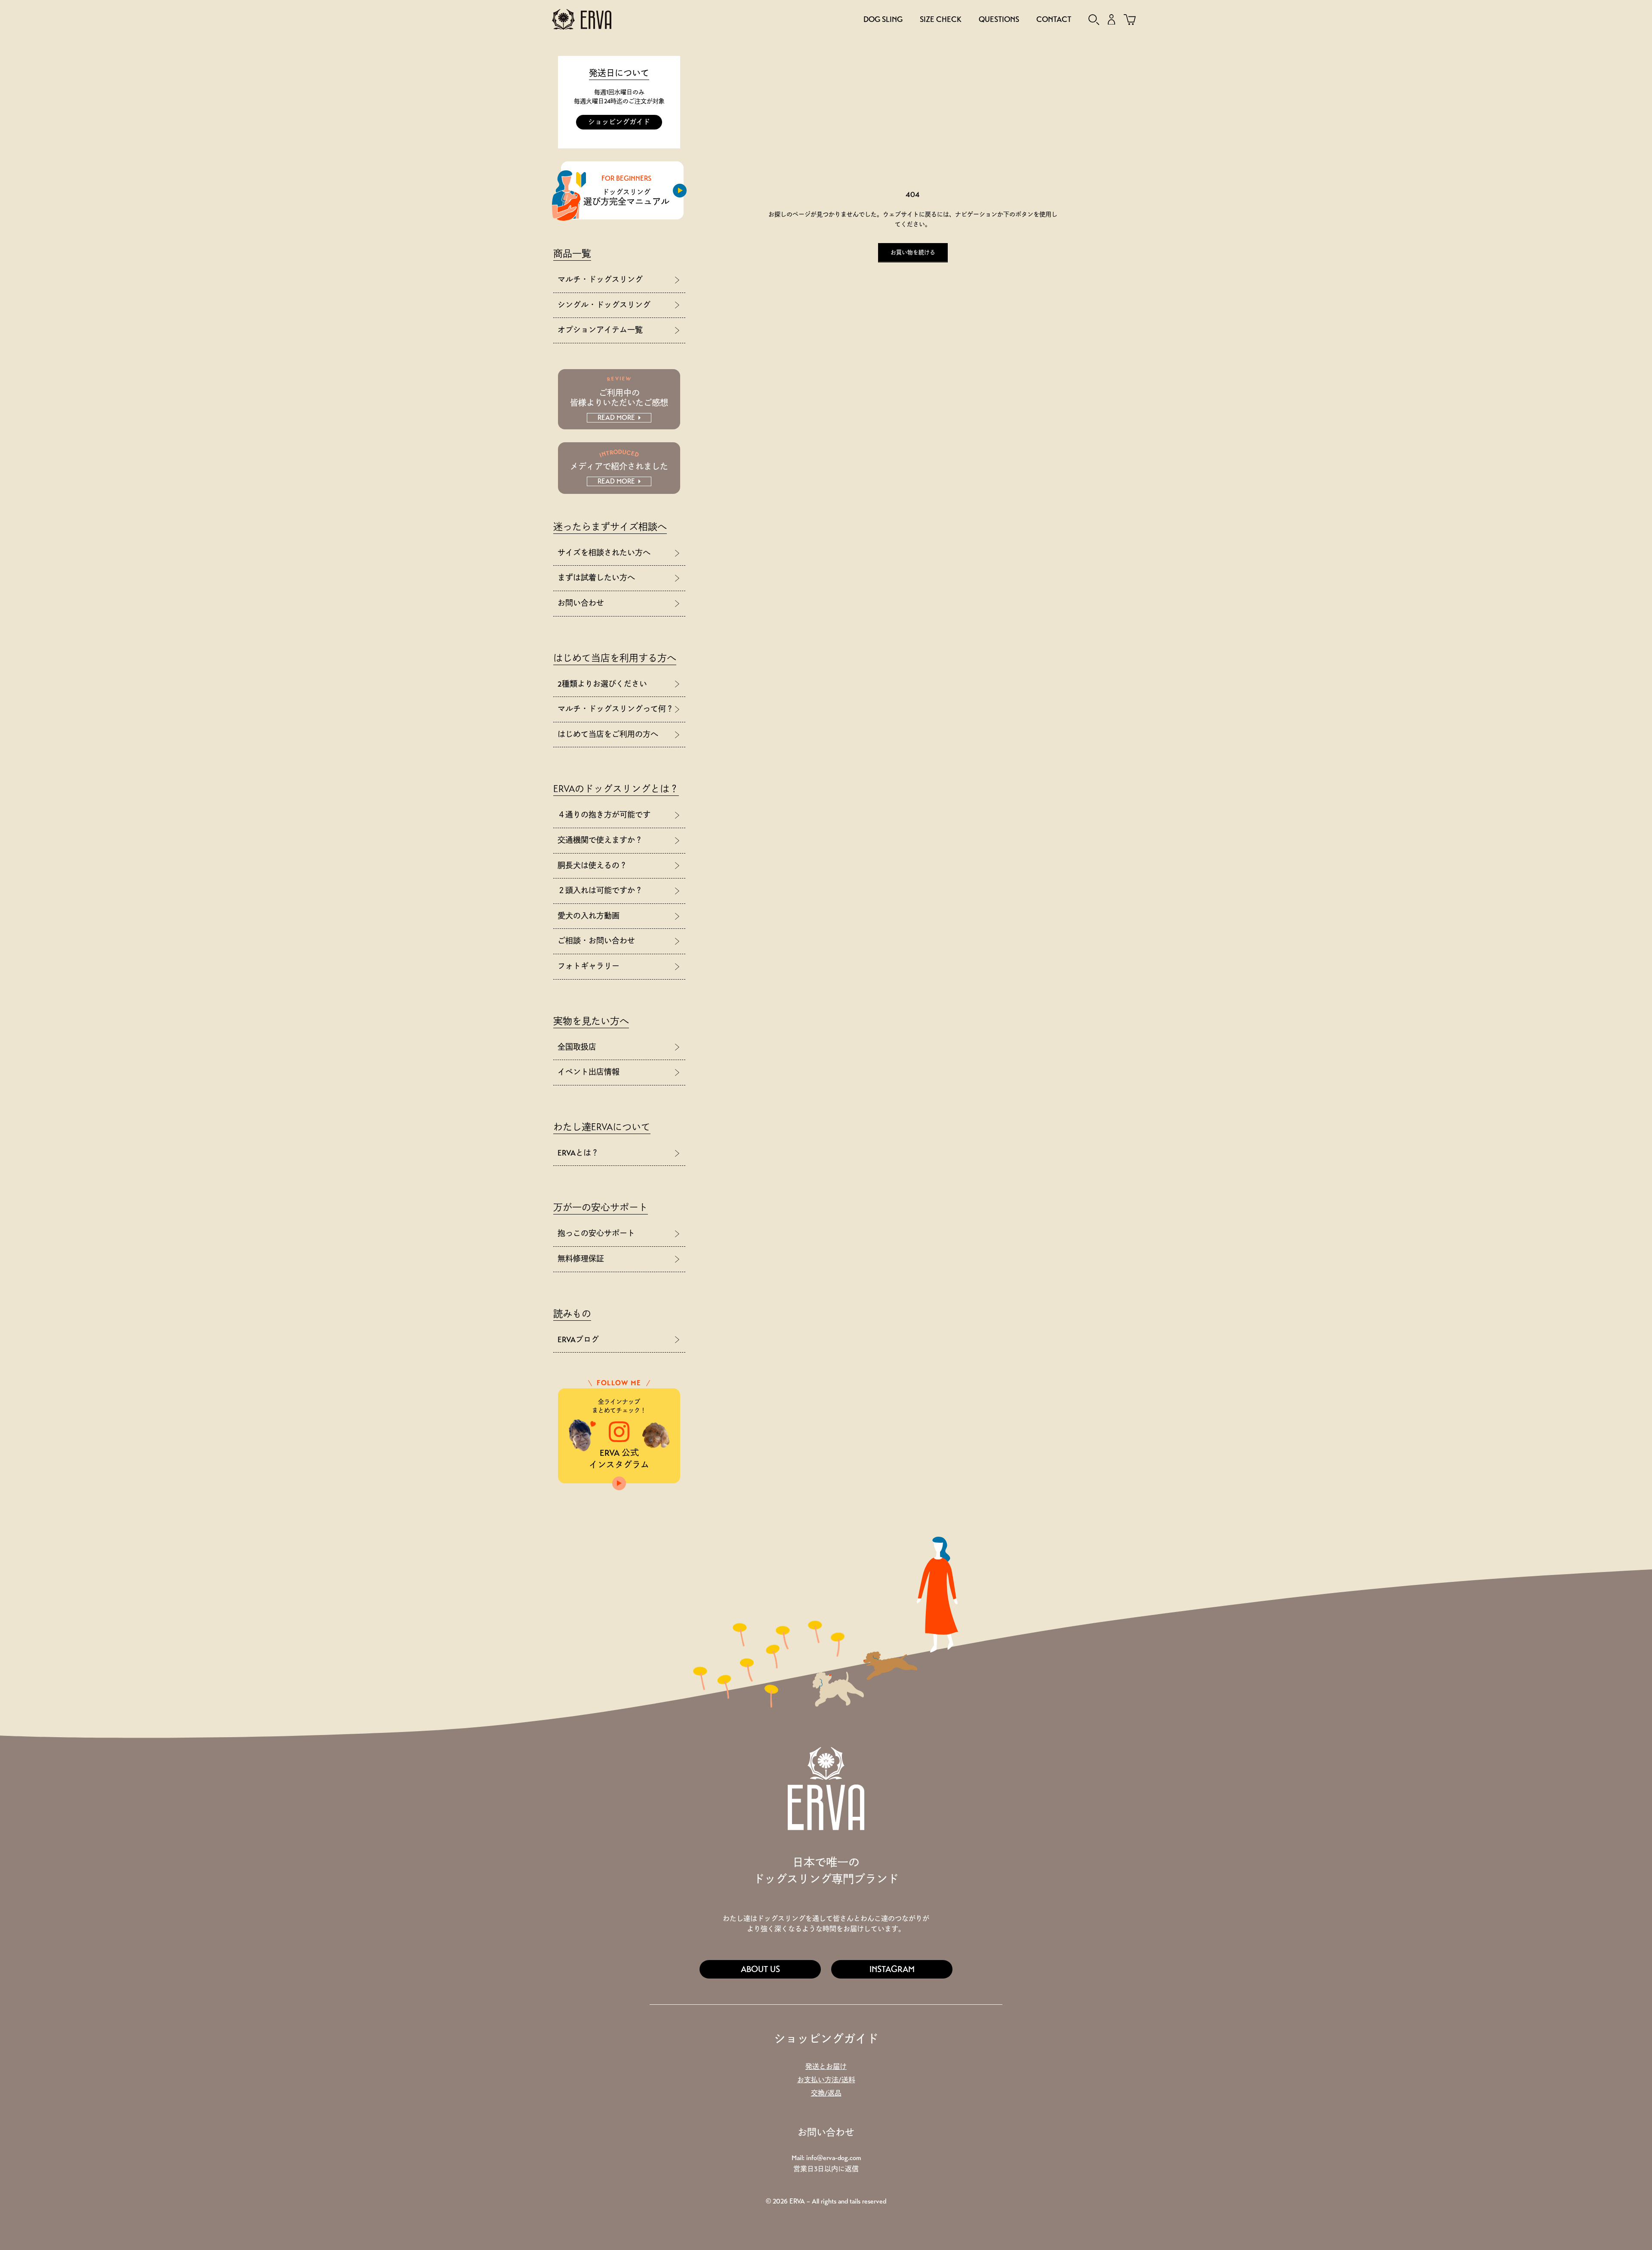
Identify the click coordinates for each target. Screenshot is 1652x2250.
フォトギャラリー (589, 966)
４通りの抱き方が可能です (604, 815)
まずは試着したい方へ (596, 578)
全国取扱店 (577, 1047)
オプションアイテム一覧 (600, 330)
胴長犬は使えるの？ (592, 866)
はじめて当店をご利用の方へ (608, 734)
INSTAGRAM (892, 1969)
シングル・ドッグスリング (604, 305)
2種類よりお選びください (602, 684)
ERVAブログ (578, 1340)
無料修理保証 (581, 1259)
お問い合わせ (581, 603)
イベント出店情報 (589, 1072)
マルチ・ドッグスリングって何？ (616, 709)
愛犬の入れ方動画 (589, 916)
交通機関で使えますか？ (600, 840)
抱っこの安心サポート (596, 1233)
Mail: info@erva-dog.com (826, 2158)
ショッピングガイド (619, 122)
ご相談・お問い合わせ (596, 941)
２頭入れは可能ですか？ (600, 891)
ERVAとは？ (578, 1153)
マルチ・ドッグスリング (600, 280)
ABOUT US (760, 1969)
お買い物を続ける (913, 253)
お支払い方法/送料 (826, 2080)
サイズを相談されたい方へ (604, 553)
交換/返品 (826, 2093)
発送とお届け (826, 2067)
